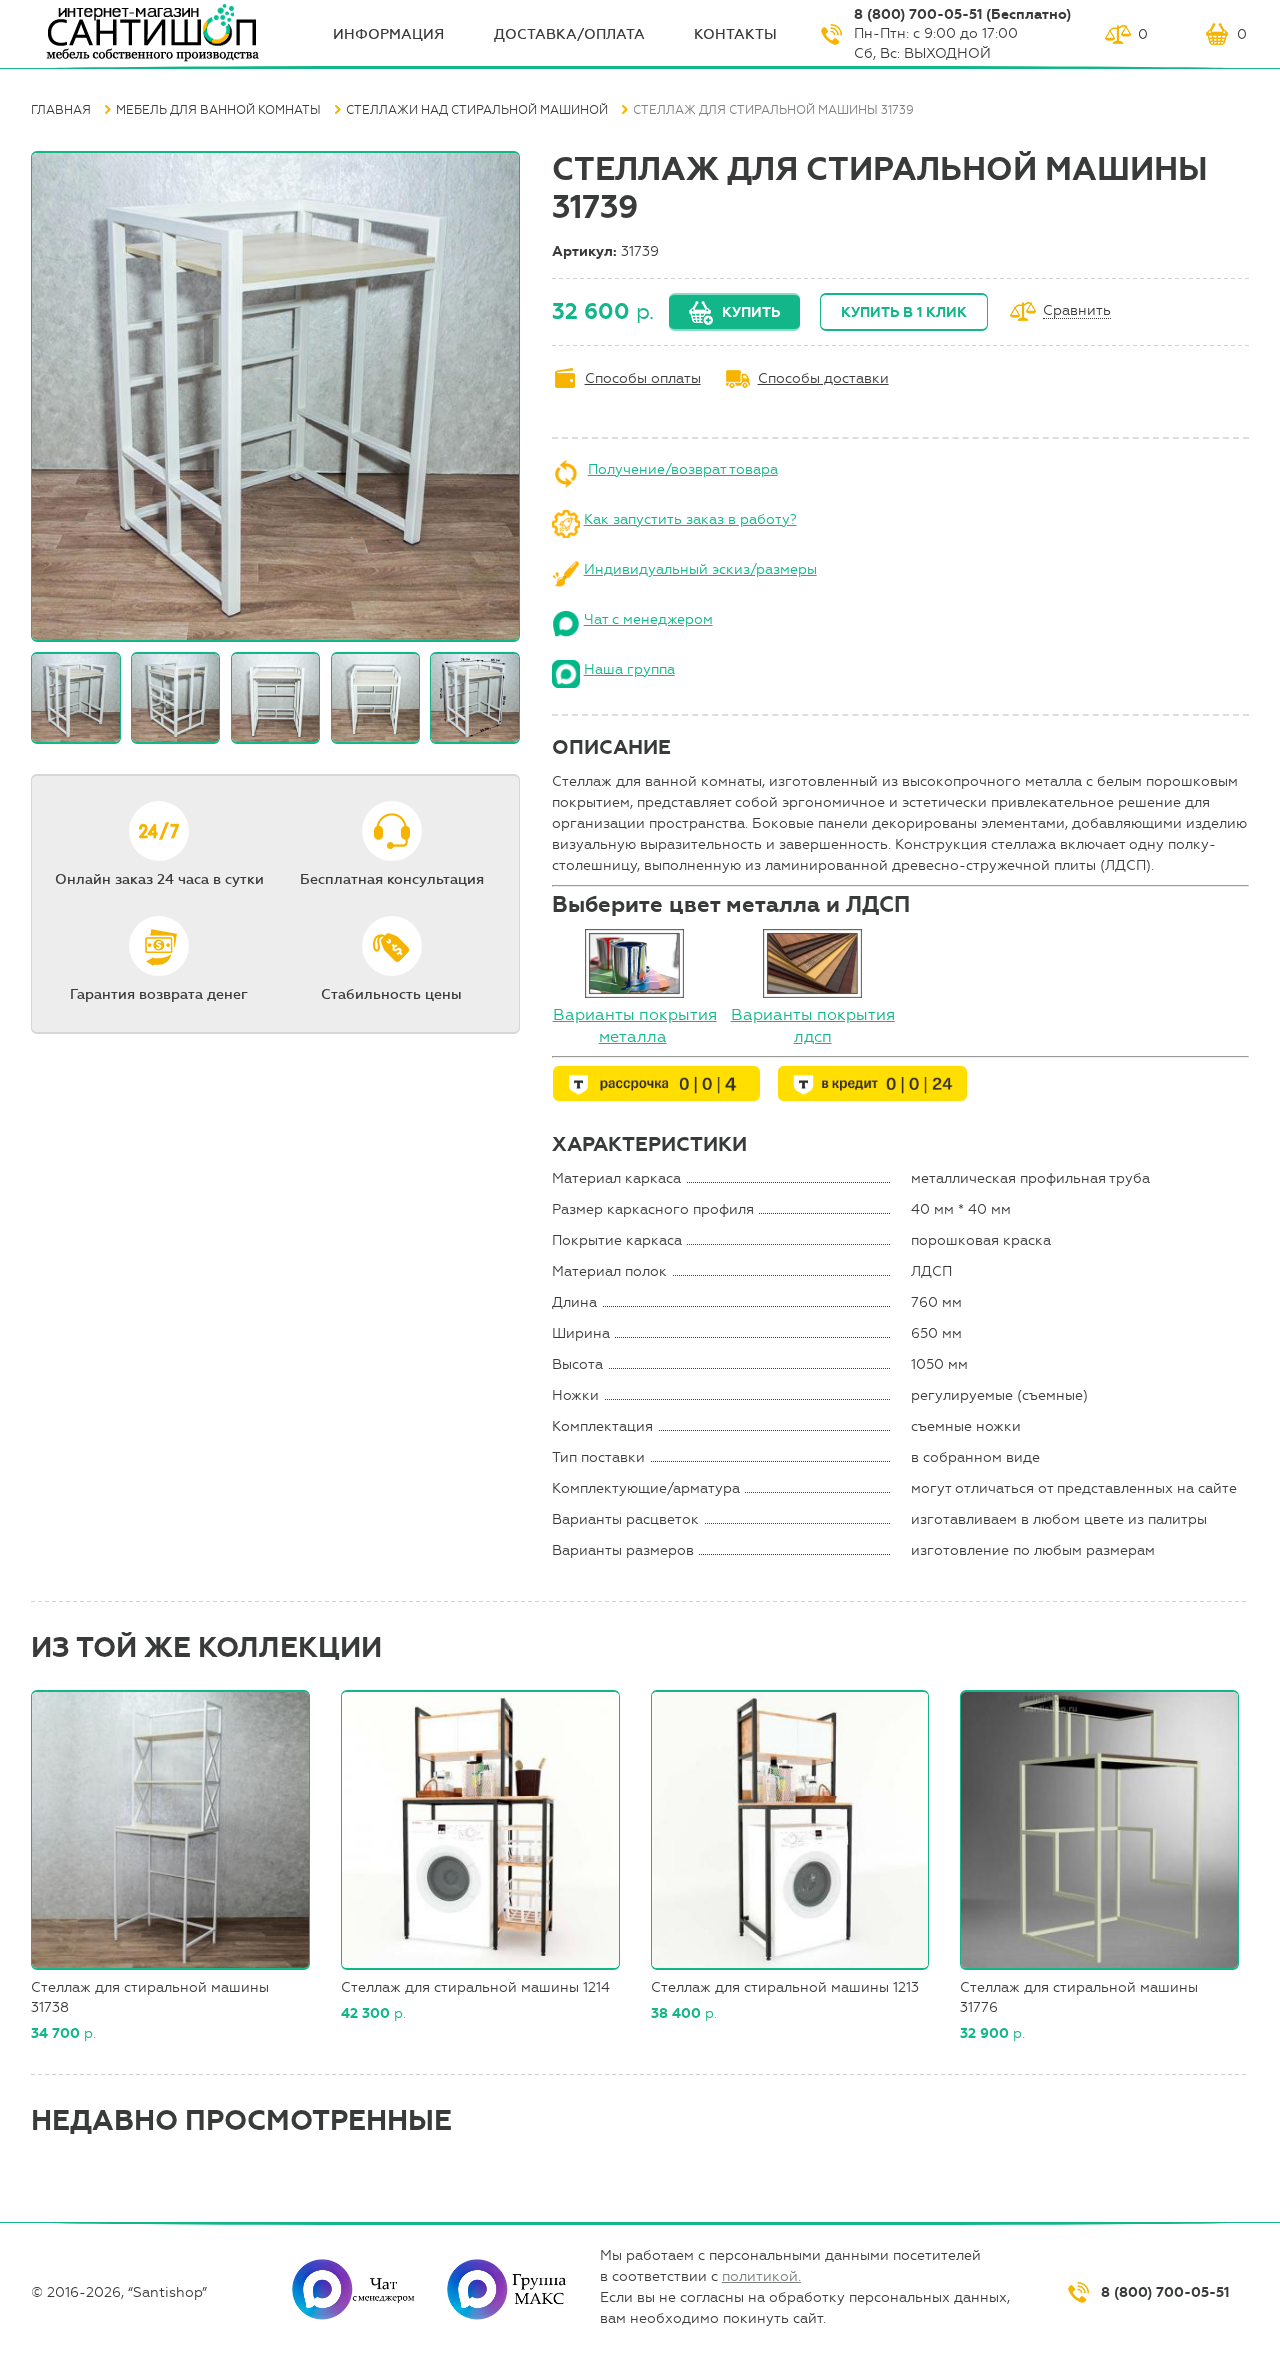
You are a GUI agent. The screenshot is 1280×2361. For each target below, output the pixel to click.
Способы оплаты (643, 378)
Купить (751, 312)
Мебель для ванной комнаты (218, 110)
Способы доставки (823, 378)
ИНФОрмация (388, 34)
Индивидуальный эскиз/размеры (700, 569)
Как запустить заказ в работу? (690, 519)
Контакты (735, 34)
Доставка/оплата (569, 34)
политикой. (761, 2276)
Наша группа (629, 669)
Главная (61, 110)
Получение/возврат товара (683, 469)
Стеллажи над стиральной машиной (477, 110)
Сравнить (1077, 311)
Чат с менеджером (648, 619)
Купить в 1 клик (904, 312)
